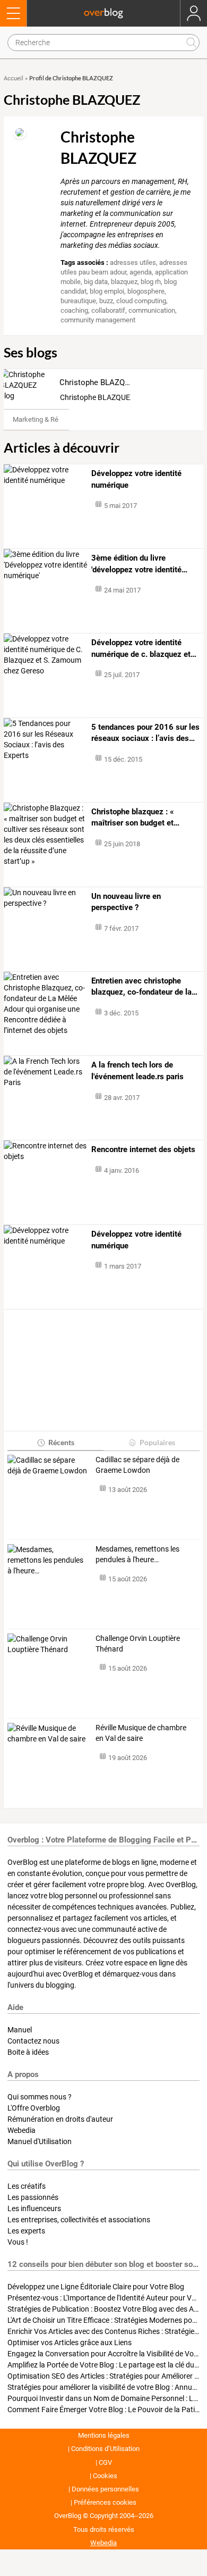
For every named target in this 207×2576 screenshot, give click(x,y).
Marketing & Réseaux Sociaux (57, 419)
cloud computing (141, 301)
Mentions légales (104, 2435)
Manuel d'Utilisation (40, 2141)
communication (152, 310)
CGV (105, 2462)
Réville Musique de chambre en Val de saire (141, 1733)
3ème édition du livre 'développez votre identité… (139, 564)
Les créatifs (27, 2186)
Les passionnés (33, 2197)
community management (98, 320)
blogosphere (146, 291)
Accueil (14, 78)
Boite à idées (28, 2052)
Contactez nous (33, 2041)
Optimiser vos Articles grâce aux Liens (70, 2342)
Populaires (157, 1442)
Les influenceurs (34, 2208)
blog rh (151, 282)
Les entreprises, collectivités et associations (79, 2220)
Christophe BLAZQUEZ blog (108, 382)
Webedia (21, 2130)
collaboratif (108, 310)
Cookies (105, 2476)
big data (96, 282)
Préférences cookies (105, 2502)
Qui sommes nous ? (40, 2097)
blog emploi (107, 291)
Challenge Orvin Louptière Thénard (138, 1644)
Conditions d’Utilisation (105, 2449)
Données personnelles (105, 2489)
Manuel (20, 2030)
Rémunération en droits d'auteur (60, 2119)
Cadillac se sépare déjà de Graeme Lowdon (137, 1465)
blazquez (124, 282)
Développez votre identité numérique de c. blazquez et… (144, 648)
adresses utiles (133, 262)
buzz (106, 301)
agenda (141, 272)
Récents (61, 1442)
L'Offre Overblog (34, 2108)
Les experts (26, 2231)
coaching (74, 310)
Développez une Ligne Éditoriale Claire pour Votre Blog (96, 2287)
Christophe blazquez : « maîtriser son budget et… (135, 818)
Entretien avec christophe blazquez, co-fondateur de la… (144, 987)
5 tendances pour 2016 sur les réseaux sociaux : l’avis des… (145, 733)
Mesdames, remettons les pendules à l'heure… (137, 1554)
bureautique (78, 301)
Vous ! (18, 2242)
